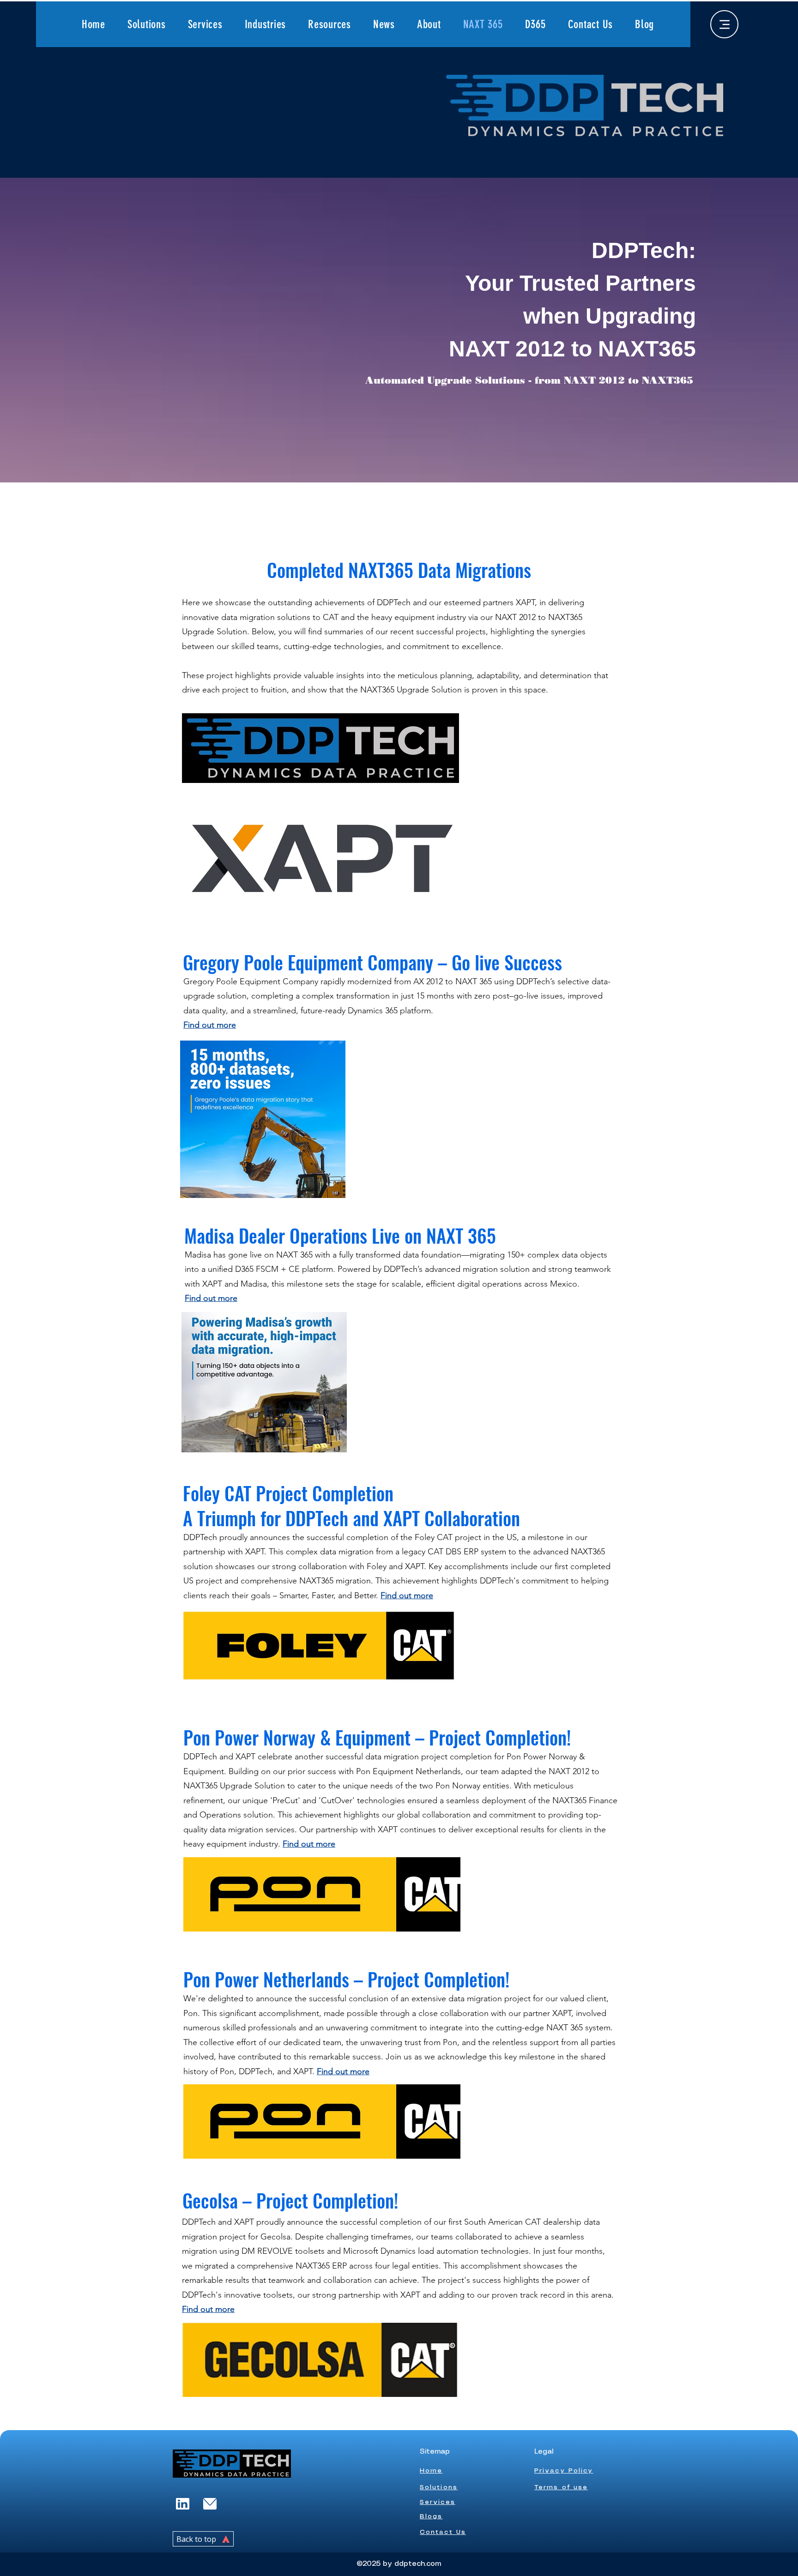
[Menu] (724, 24)
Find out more (208, 2309)
